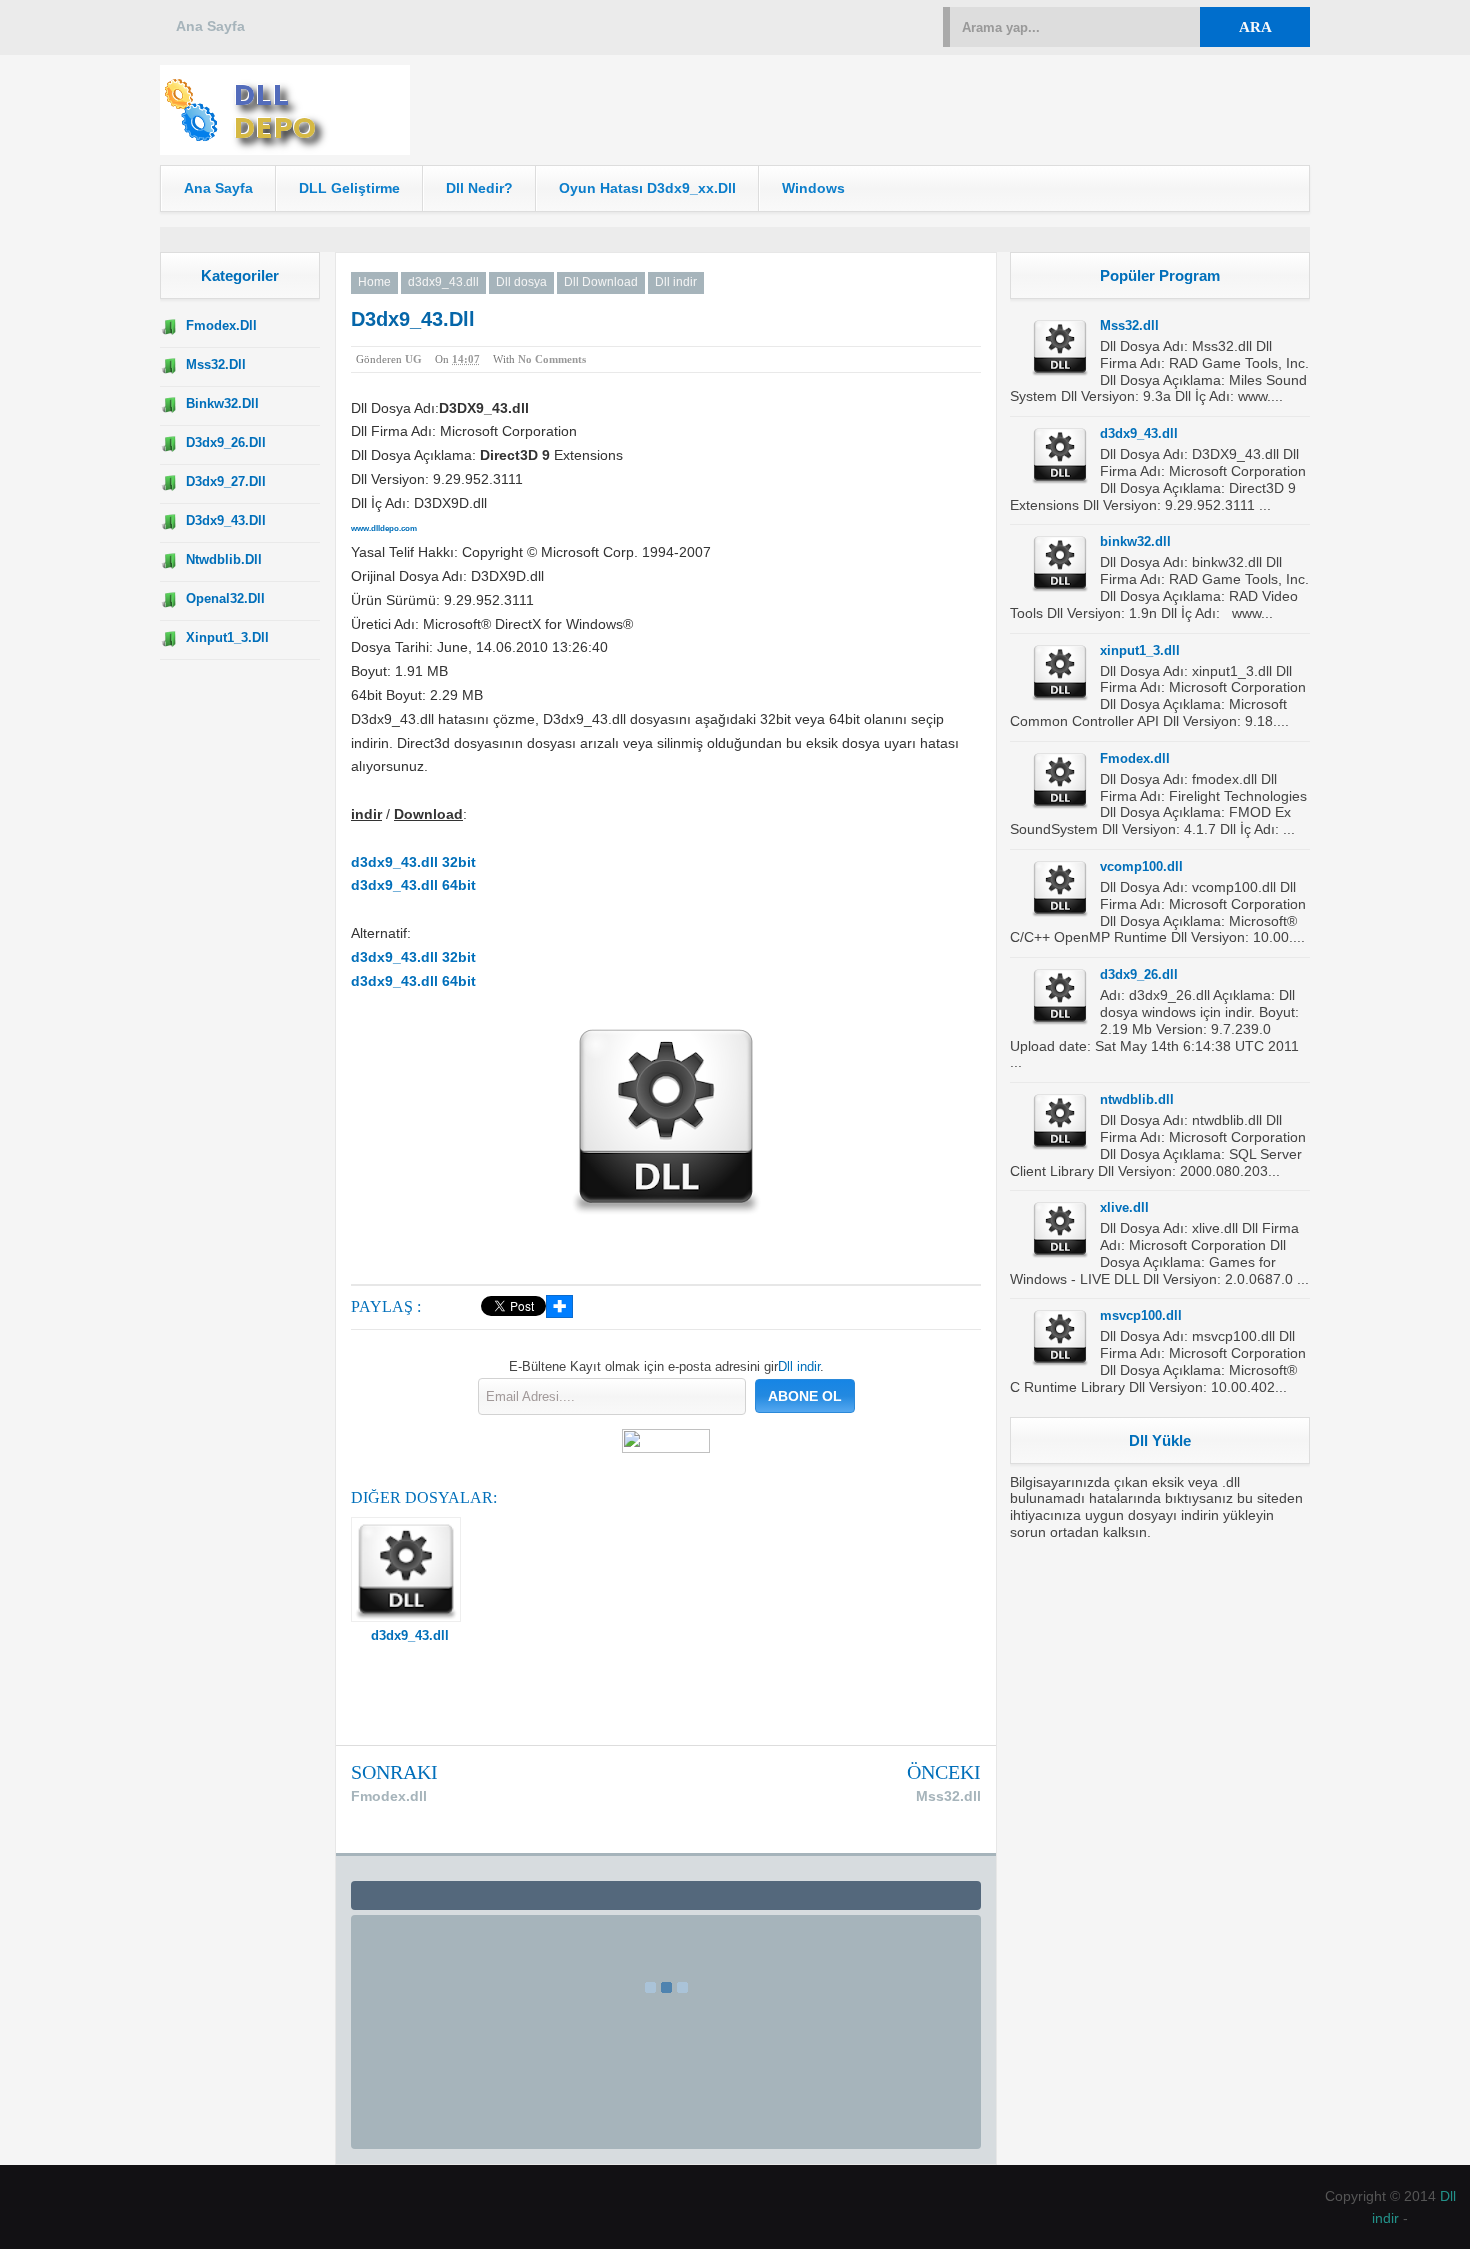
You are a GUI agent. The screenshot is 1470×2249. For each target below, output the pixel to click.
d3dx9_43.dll (226, 520)
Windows (813, 188)
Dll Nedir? (479, 188)
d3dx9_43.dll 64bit (413, 885)
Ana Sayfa (210, 26)
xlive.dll (1124, 1207)
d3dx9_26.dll (226, 442)
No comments (552, 359)
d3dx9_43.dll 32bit (413, 862)
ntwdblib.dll (224, 559)
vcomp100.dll (1141, 866)
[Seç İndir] (285, 150)
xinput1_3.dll (227, 637)
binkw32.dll (222, 403)
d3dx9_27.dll (226, 481)
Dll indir (799, 1366)
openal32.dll (225, 598)
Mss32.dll (216, 364)
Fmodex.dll (221, 325)
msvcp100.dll (1141, 1315)
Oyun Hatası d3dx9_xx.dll (647, 188)
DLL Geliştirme (349, 188)
